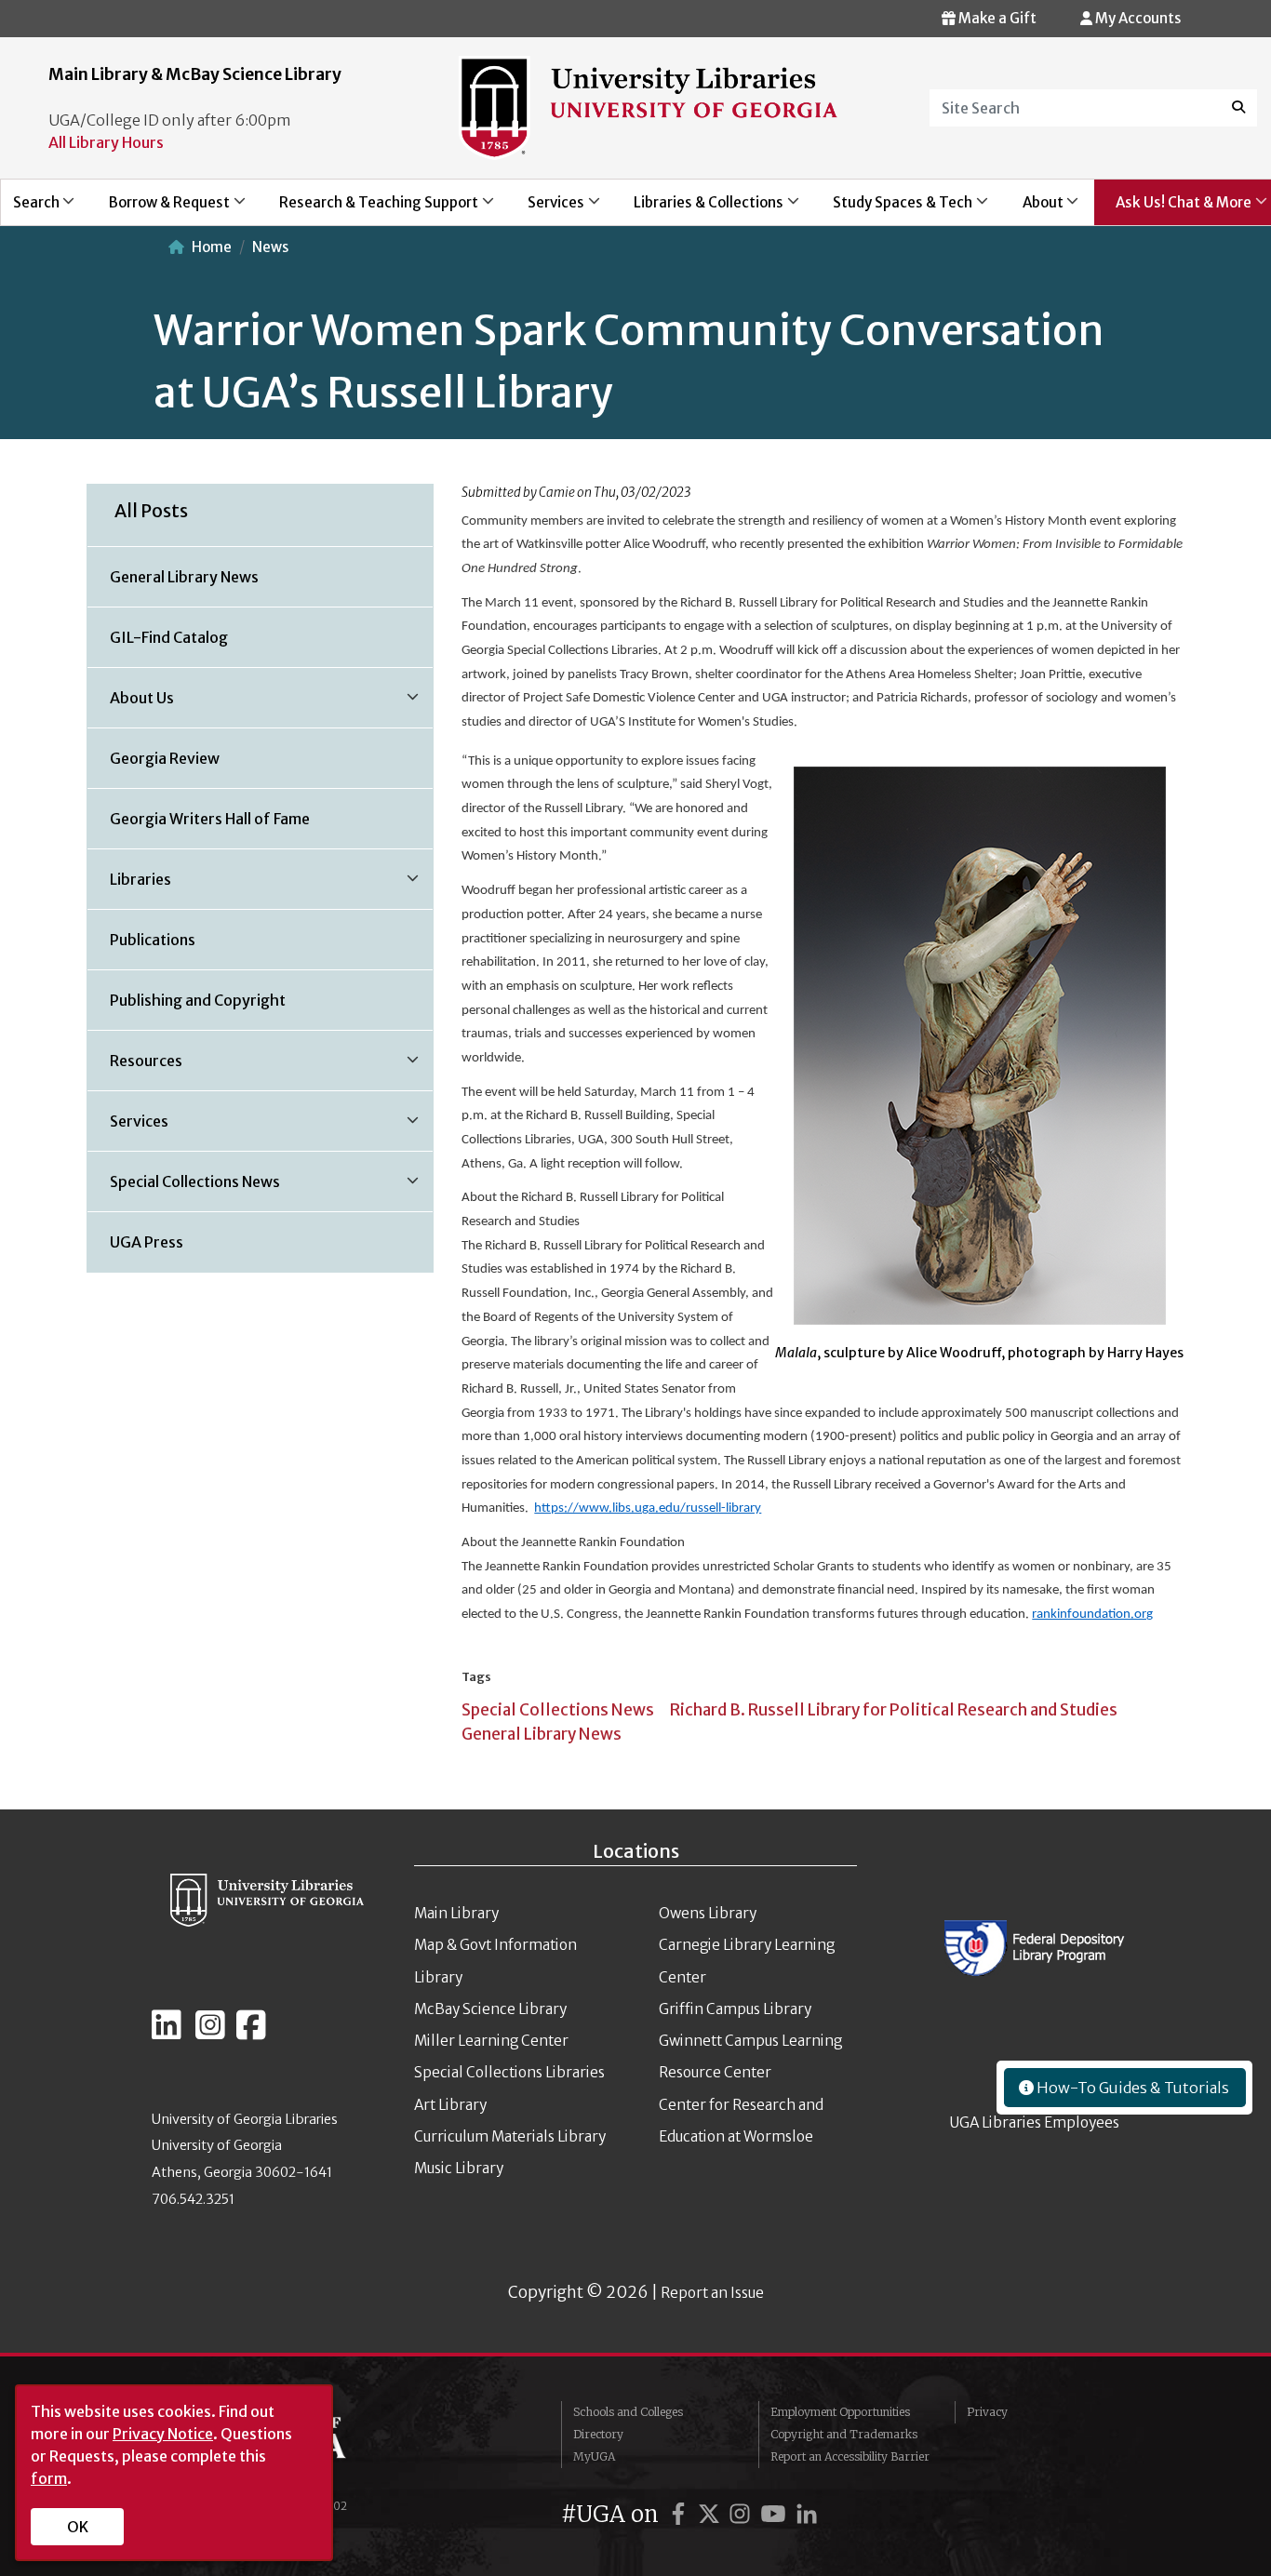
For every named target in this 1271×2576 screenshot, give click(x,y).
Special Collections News (558, 1710)
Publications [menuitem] (153, 940)
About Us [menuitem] (131, 704)
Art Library (450, 2105)
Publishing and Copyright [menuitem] (198, 1000)
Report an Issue (712, 2293)
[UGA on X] (712, 2514)
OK (78, 2527)
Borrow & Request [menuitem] (159, 209)
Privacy (987, 2412)
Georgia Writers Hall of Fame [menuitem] (210, 819)
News (270, 247)
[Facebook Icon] (251, 2033)
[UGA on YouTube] (776, 2514)
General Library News (542, 1734)
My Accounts (1137, 18)
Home (212, 247)
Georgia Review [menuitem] (165, 758)
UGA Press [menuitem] (147, 1242)
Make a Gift (996, 18)
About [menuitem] (1032, 209)
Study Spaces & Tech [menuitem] (893, 209)
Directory (598, 2434)
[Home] (649, 106)
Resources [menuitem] (135, 1067)
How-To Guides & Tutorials (1131, 2088)
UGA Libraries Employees (1035, 2122)
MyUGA (594, 2456)
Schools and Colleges (628, 2412)
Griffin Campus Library (735, 2009)
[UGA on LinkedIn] (807, 2514)
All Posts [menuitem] (151, 511)
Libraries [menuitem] (129, 886)
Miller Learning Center (491, 2041)
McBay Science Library (490, 2009)
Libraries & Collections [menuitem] (699, 209)
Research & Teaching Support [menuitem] (368, 209)
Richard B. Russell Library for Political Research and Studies (894, 1710)
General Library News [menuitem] (184, 577)
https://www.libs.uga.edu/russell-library (648, 1508)
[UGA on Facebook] (681, 2514)
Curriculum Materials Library (510, 2136)
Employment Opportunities (840, 2412)
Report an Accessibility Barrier (850, 2456)
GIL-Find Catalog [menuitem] (169, 637)
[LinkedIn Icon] (167, 2033)
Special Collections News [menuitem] (184, 1188)
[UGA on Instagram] (743, 2514)
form (49, 2478)
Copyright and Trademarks (844, 2434)
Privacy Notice (163, 2434)
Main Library (456, 1913)
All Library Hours (106, 142)
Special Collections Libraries (509, 2072)
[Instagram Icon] (210, 2033)
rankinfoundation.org (1092, 1615)
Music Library (459, 2168)
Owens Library (708, 1913)
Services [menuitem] (545, 209)
